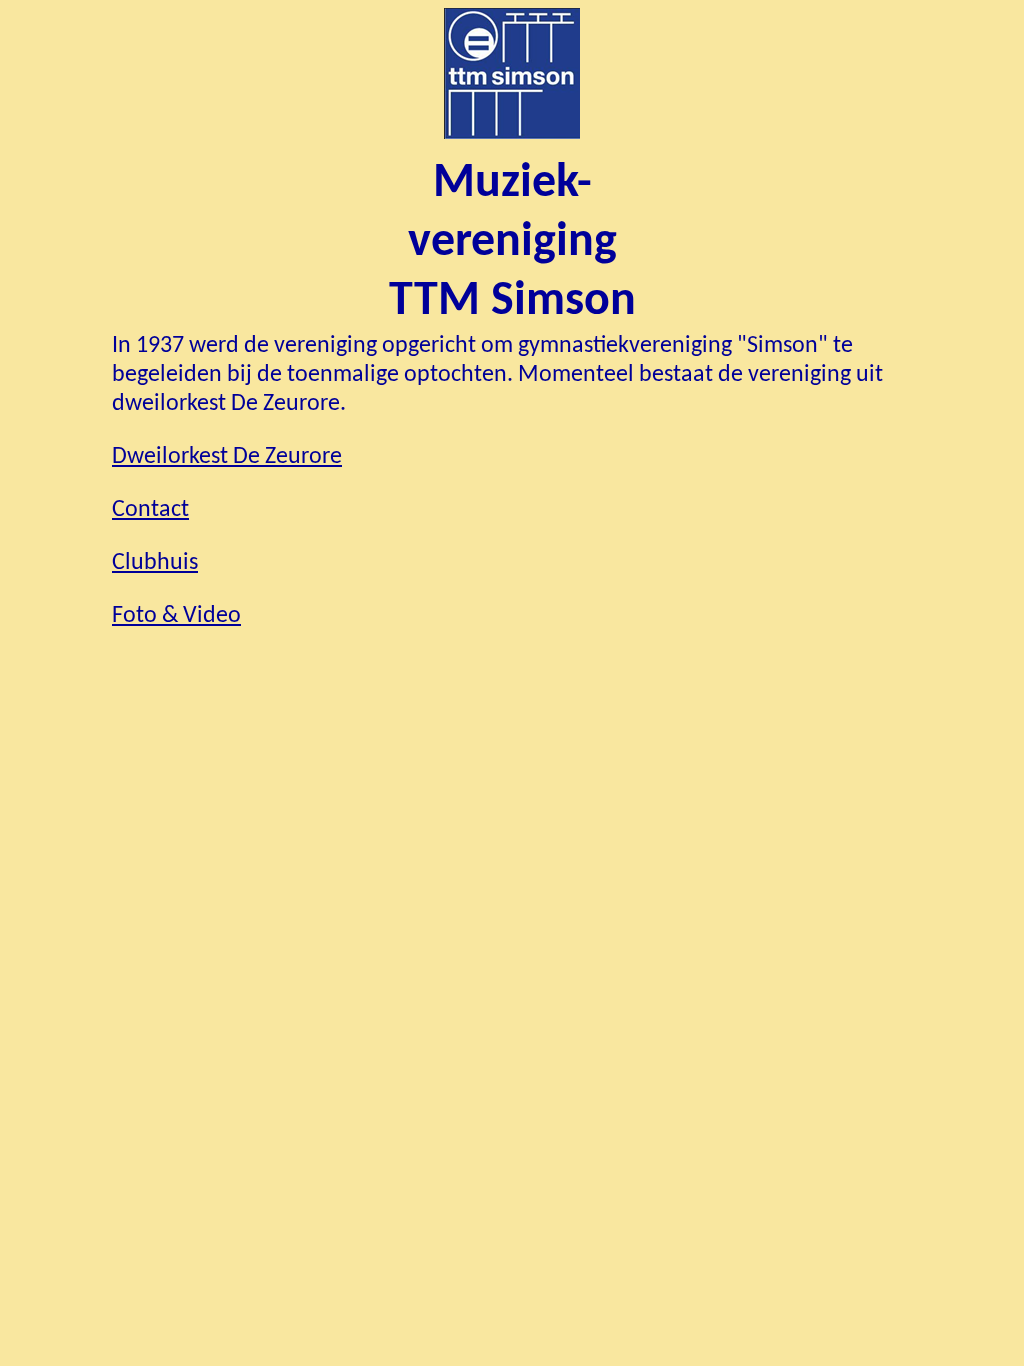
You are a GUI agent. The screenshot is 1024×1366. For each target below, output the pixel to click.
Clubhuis (155, 563)
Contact (150, 510)
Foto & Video (176, 616)
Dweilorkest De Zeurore (227, 457)
